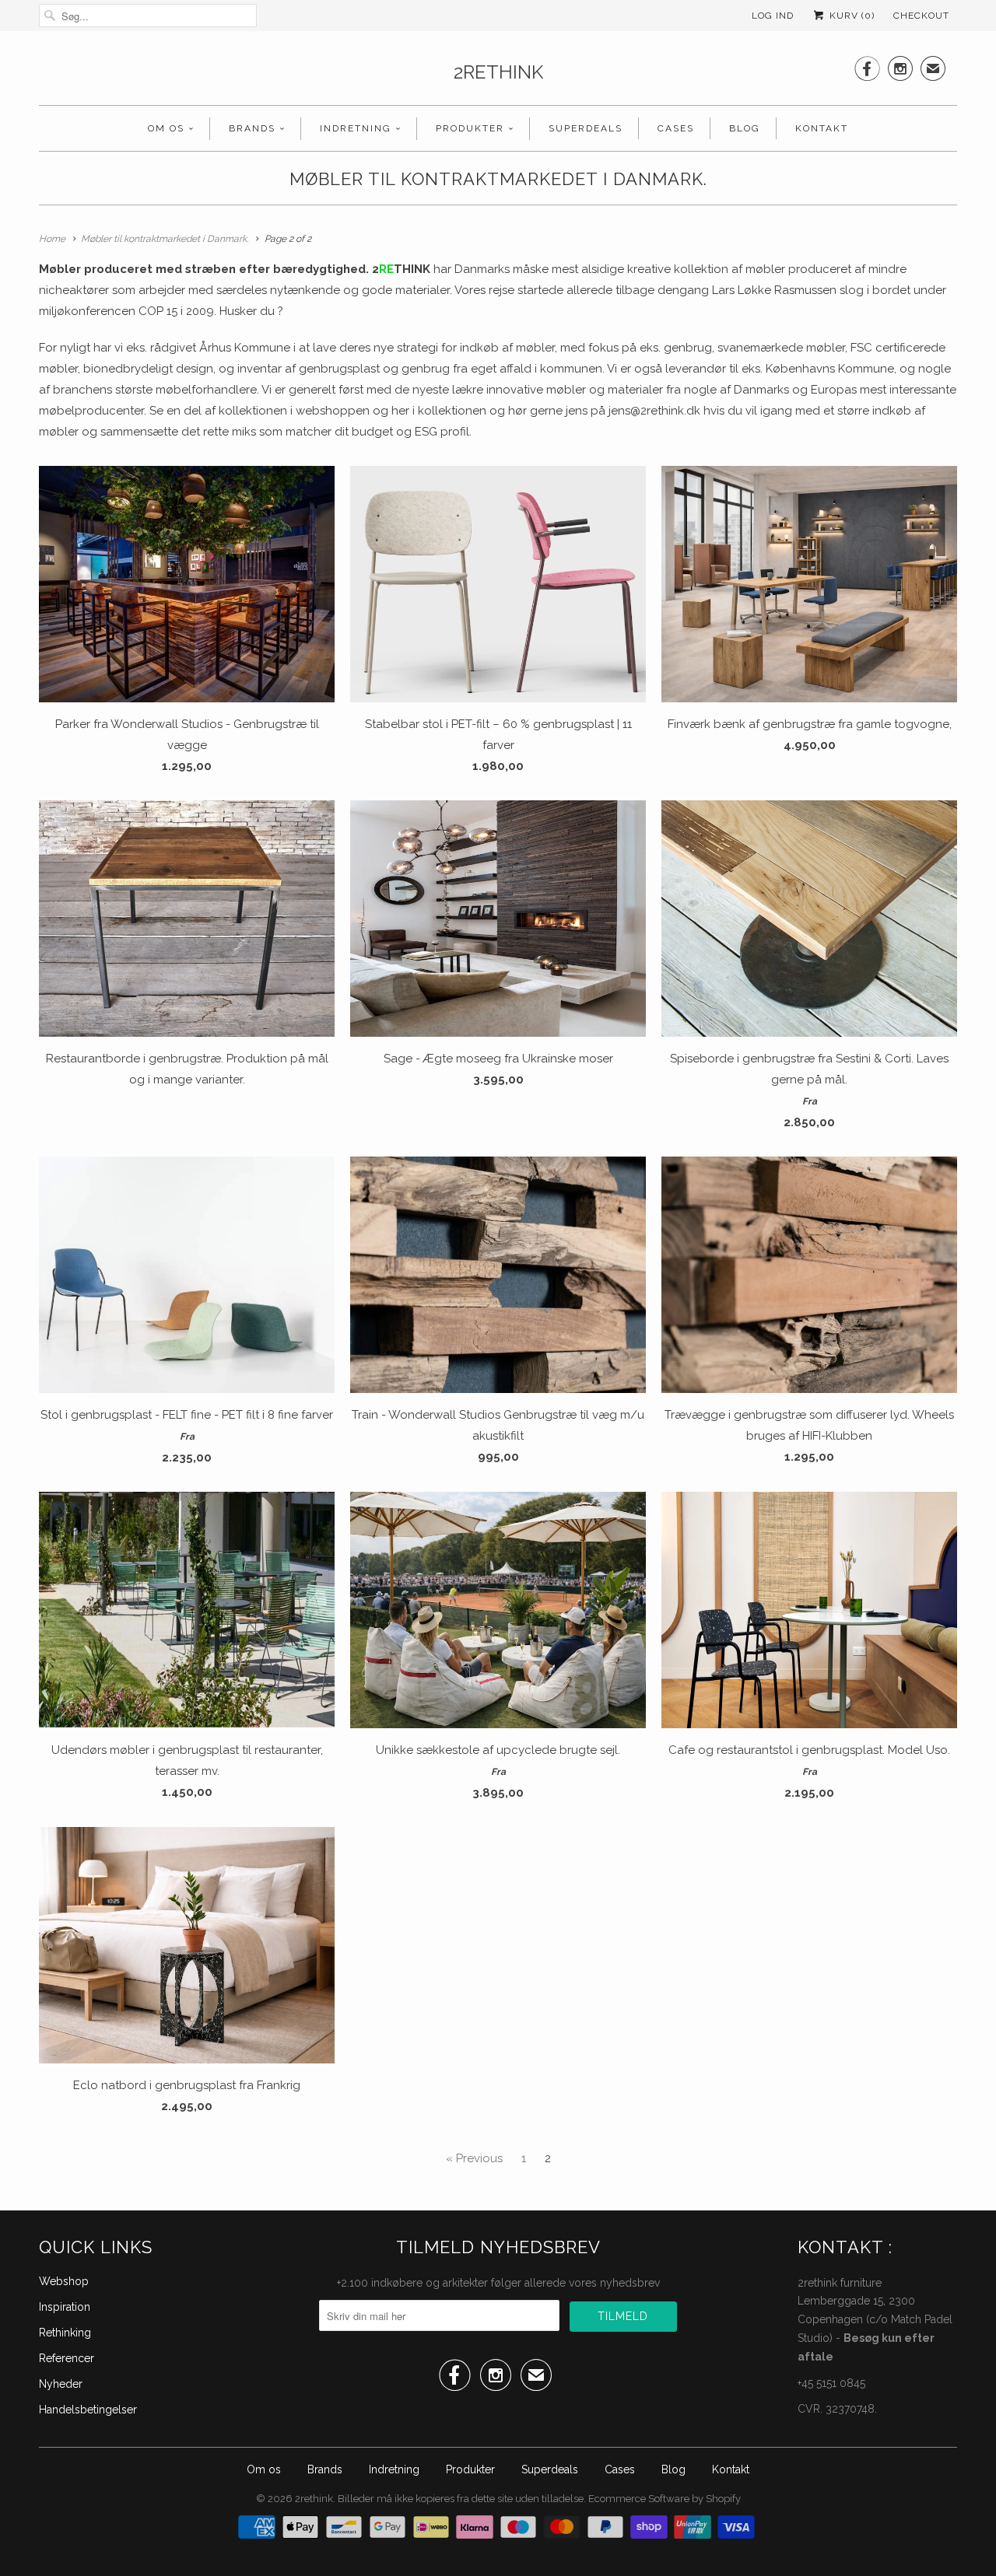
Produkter (470, 128)
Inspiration (65, 2307)
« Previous (474, 2158)
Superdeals (586, 128)
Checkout (921, 16)
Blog (745, 128)
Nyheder (61, 2384)
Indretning (356, 128)
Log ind (773, 16)
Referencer (67, 2358)
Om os (166, 128)
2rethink (498, 72)
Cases (676, 128)
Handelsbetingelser (88, 2410)
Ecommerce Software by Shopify (665, 2499)
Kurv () (850, 16)
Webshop (64, 2281)
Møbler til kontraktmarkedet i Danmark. (498, 179)
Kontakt (822, 128)
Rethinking (65, 2333)
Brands (252, 128)
